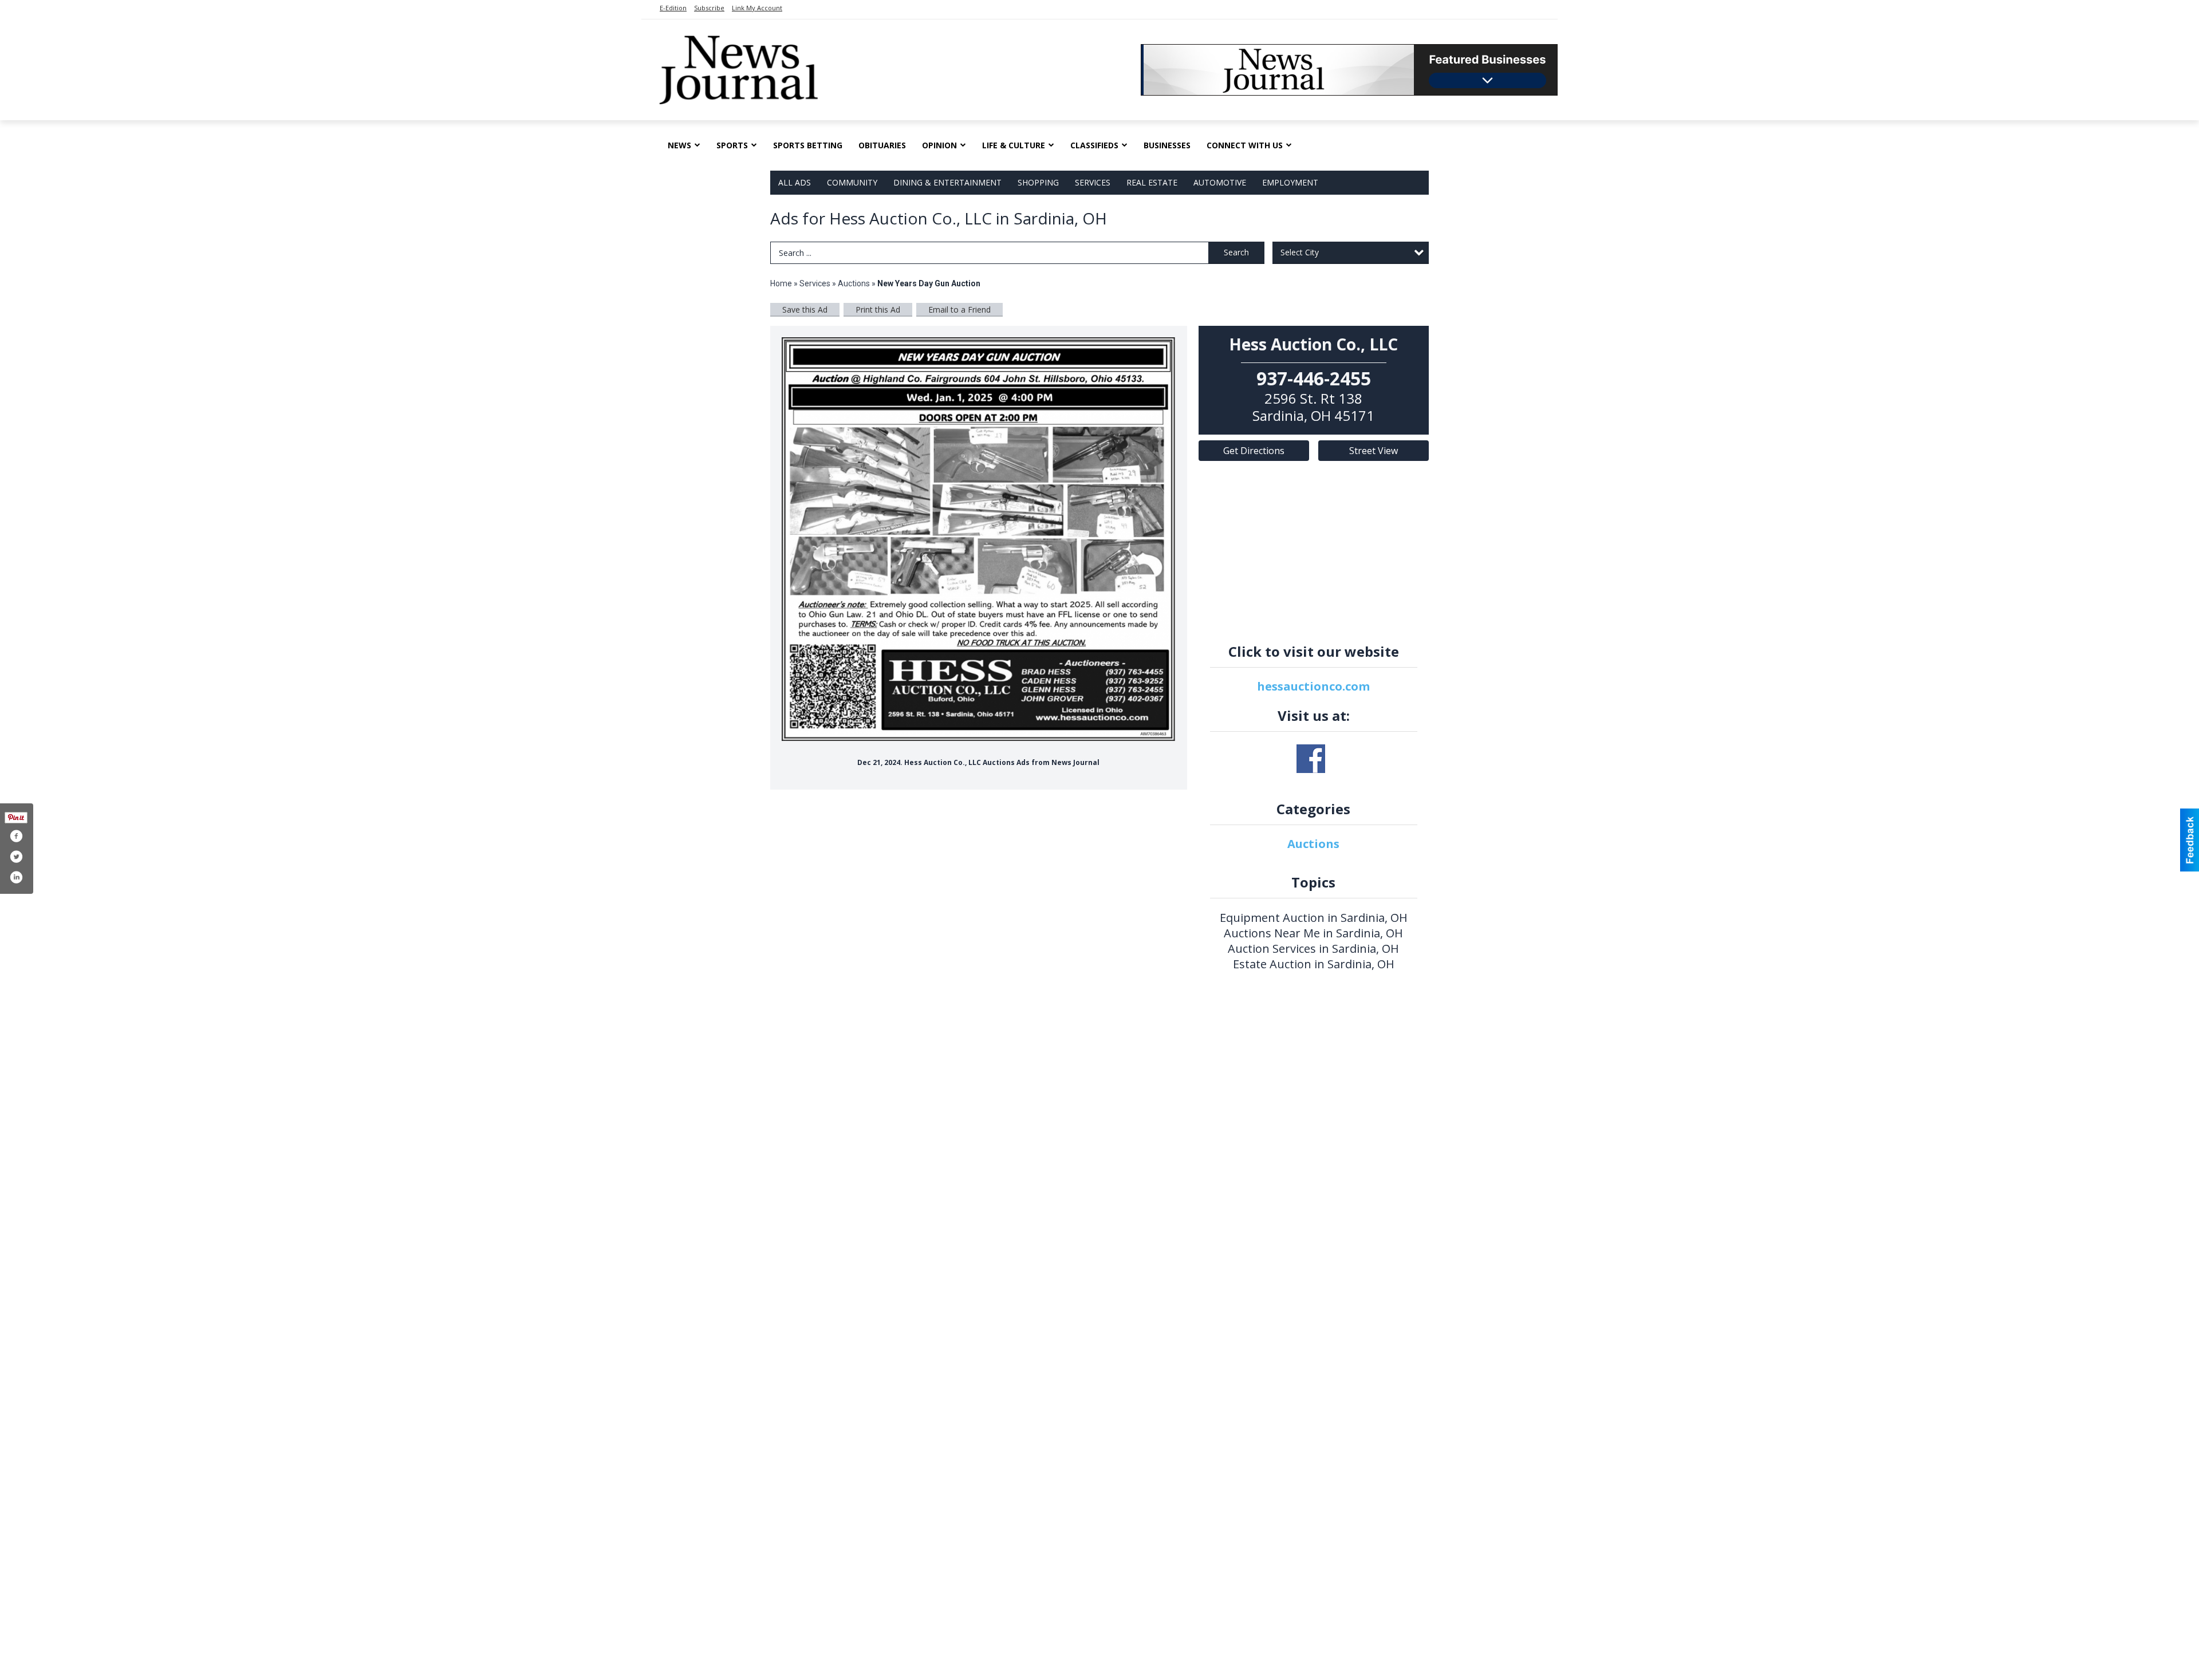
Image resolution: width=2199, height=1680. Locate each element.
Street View (1374, 451)
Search (1236, 252)
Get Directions (1254, 451)
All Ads (795, 182)
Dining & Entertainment (947, 182)
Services (1093, 182)
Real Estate (1152, 182)
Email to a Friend (959, 309)
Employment (1290, 182)
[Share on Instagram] (16, 877)
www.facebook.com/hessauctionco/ (1311, 759)
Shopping (1038, 182)
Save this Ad (805, 309)
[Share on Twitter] (16, 857)
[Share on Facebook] (16, 836)
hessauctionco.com (1313, 686)
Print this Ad (878, 309)
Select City (1300, 252)
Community (852, 182)
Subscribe (709, 8)
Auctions (854, 283)
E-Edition (673, 8)
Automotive (1220, 182)
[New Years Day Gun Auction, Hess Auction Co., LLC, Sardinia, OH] (979, 539)
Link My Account (757, 8)
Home (781, 283)
